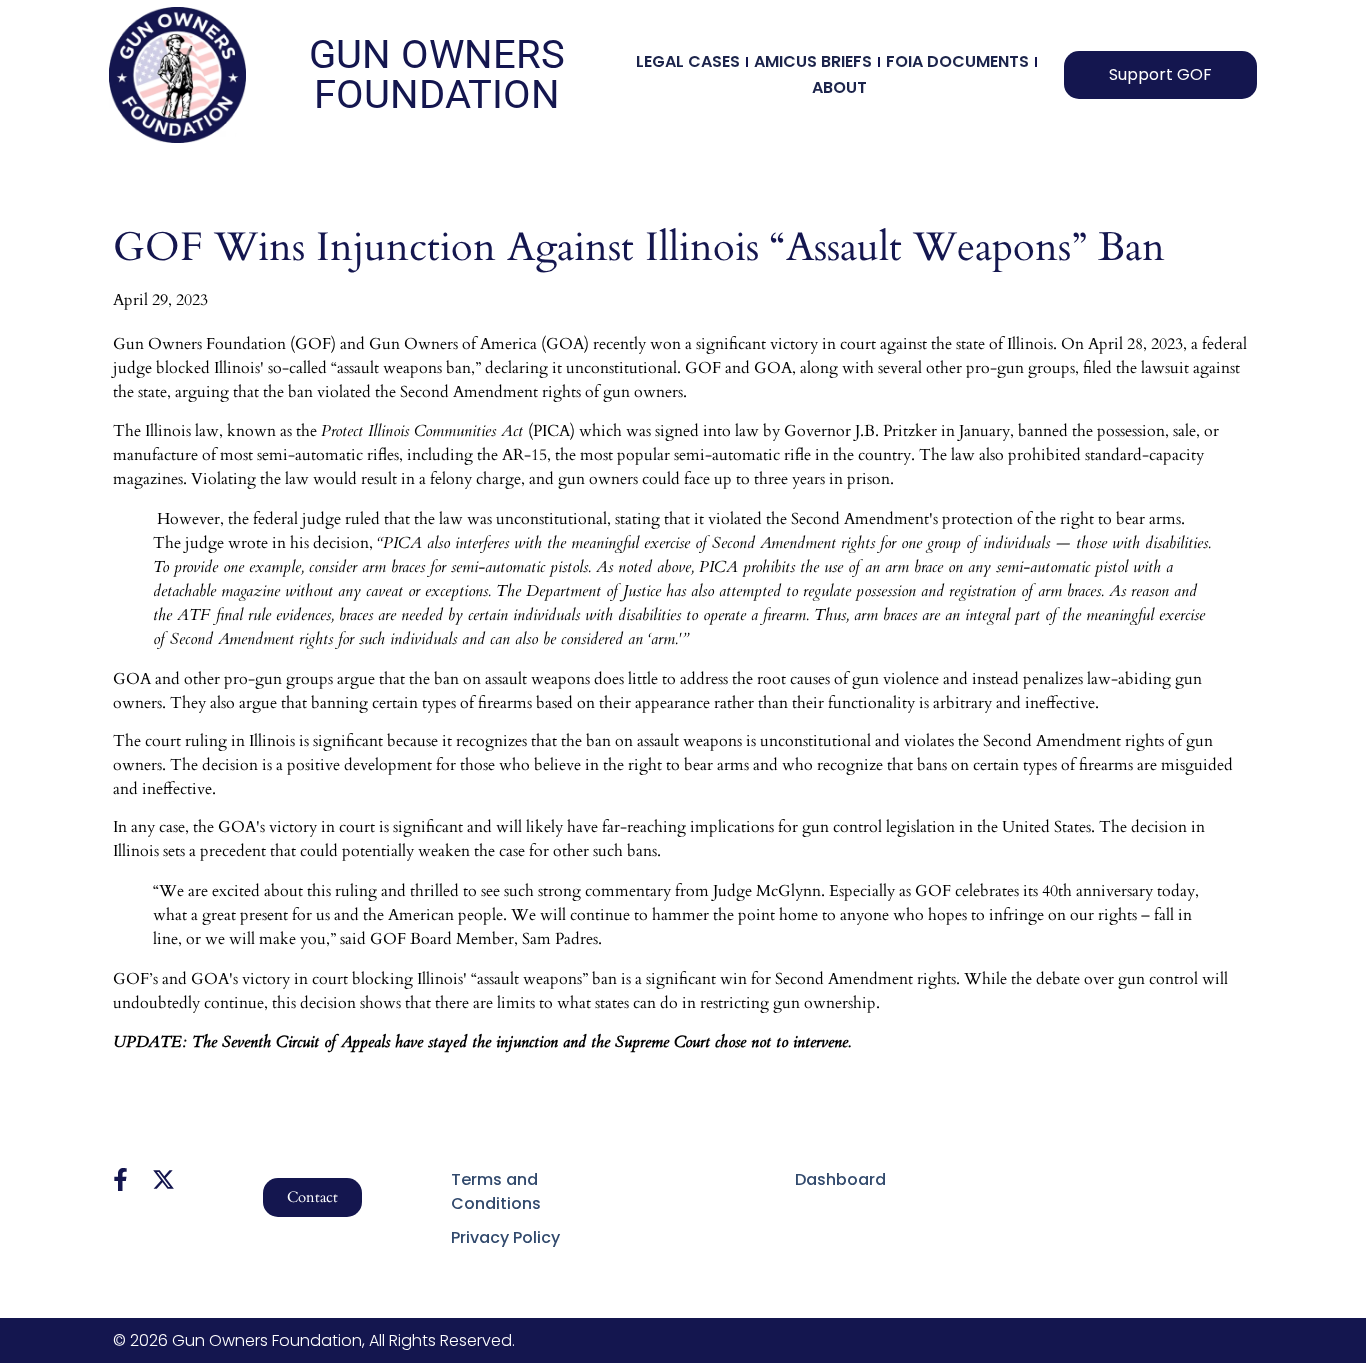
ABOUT (839, 87)
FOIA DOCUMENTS (957, 61)
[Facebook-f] (120, 1179)
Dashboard (840, 1179)
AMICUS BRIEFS (813, 61)
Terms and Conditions (496, 1191)
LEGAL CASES (688, 61)
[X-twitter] (163, 1179)
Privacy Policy (505, 1237)
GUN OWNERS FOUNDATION (437, 74)
